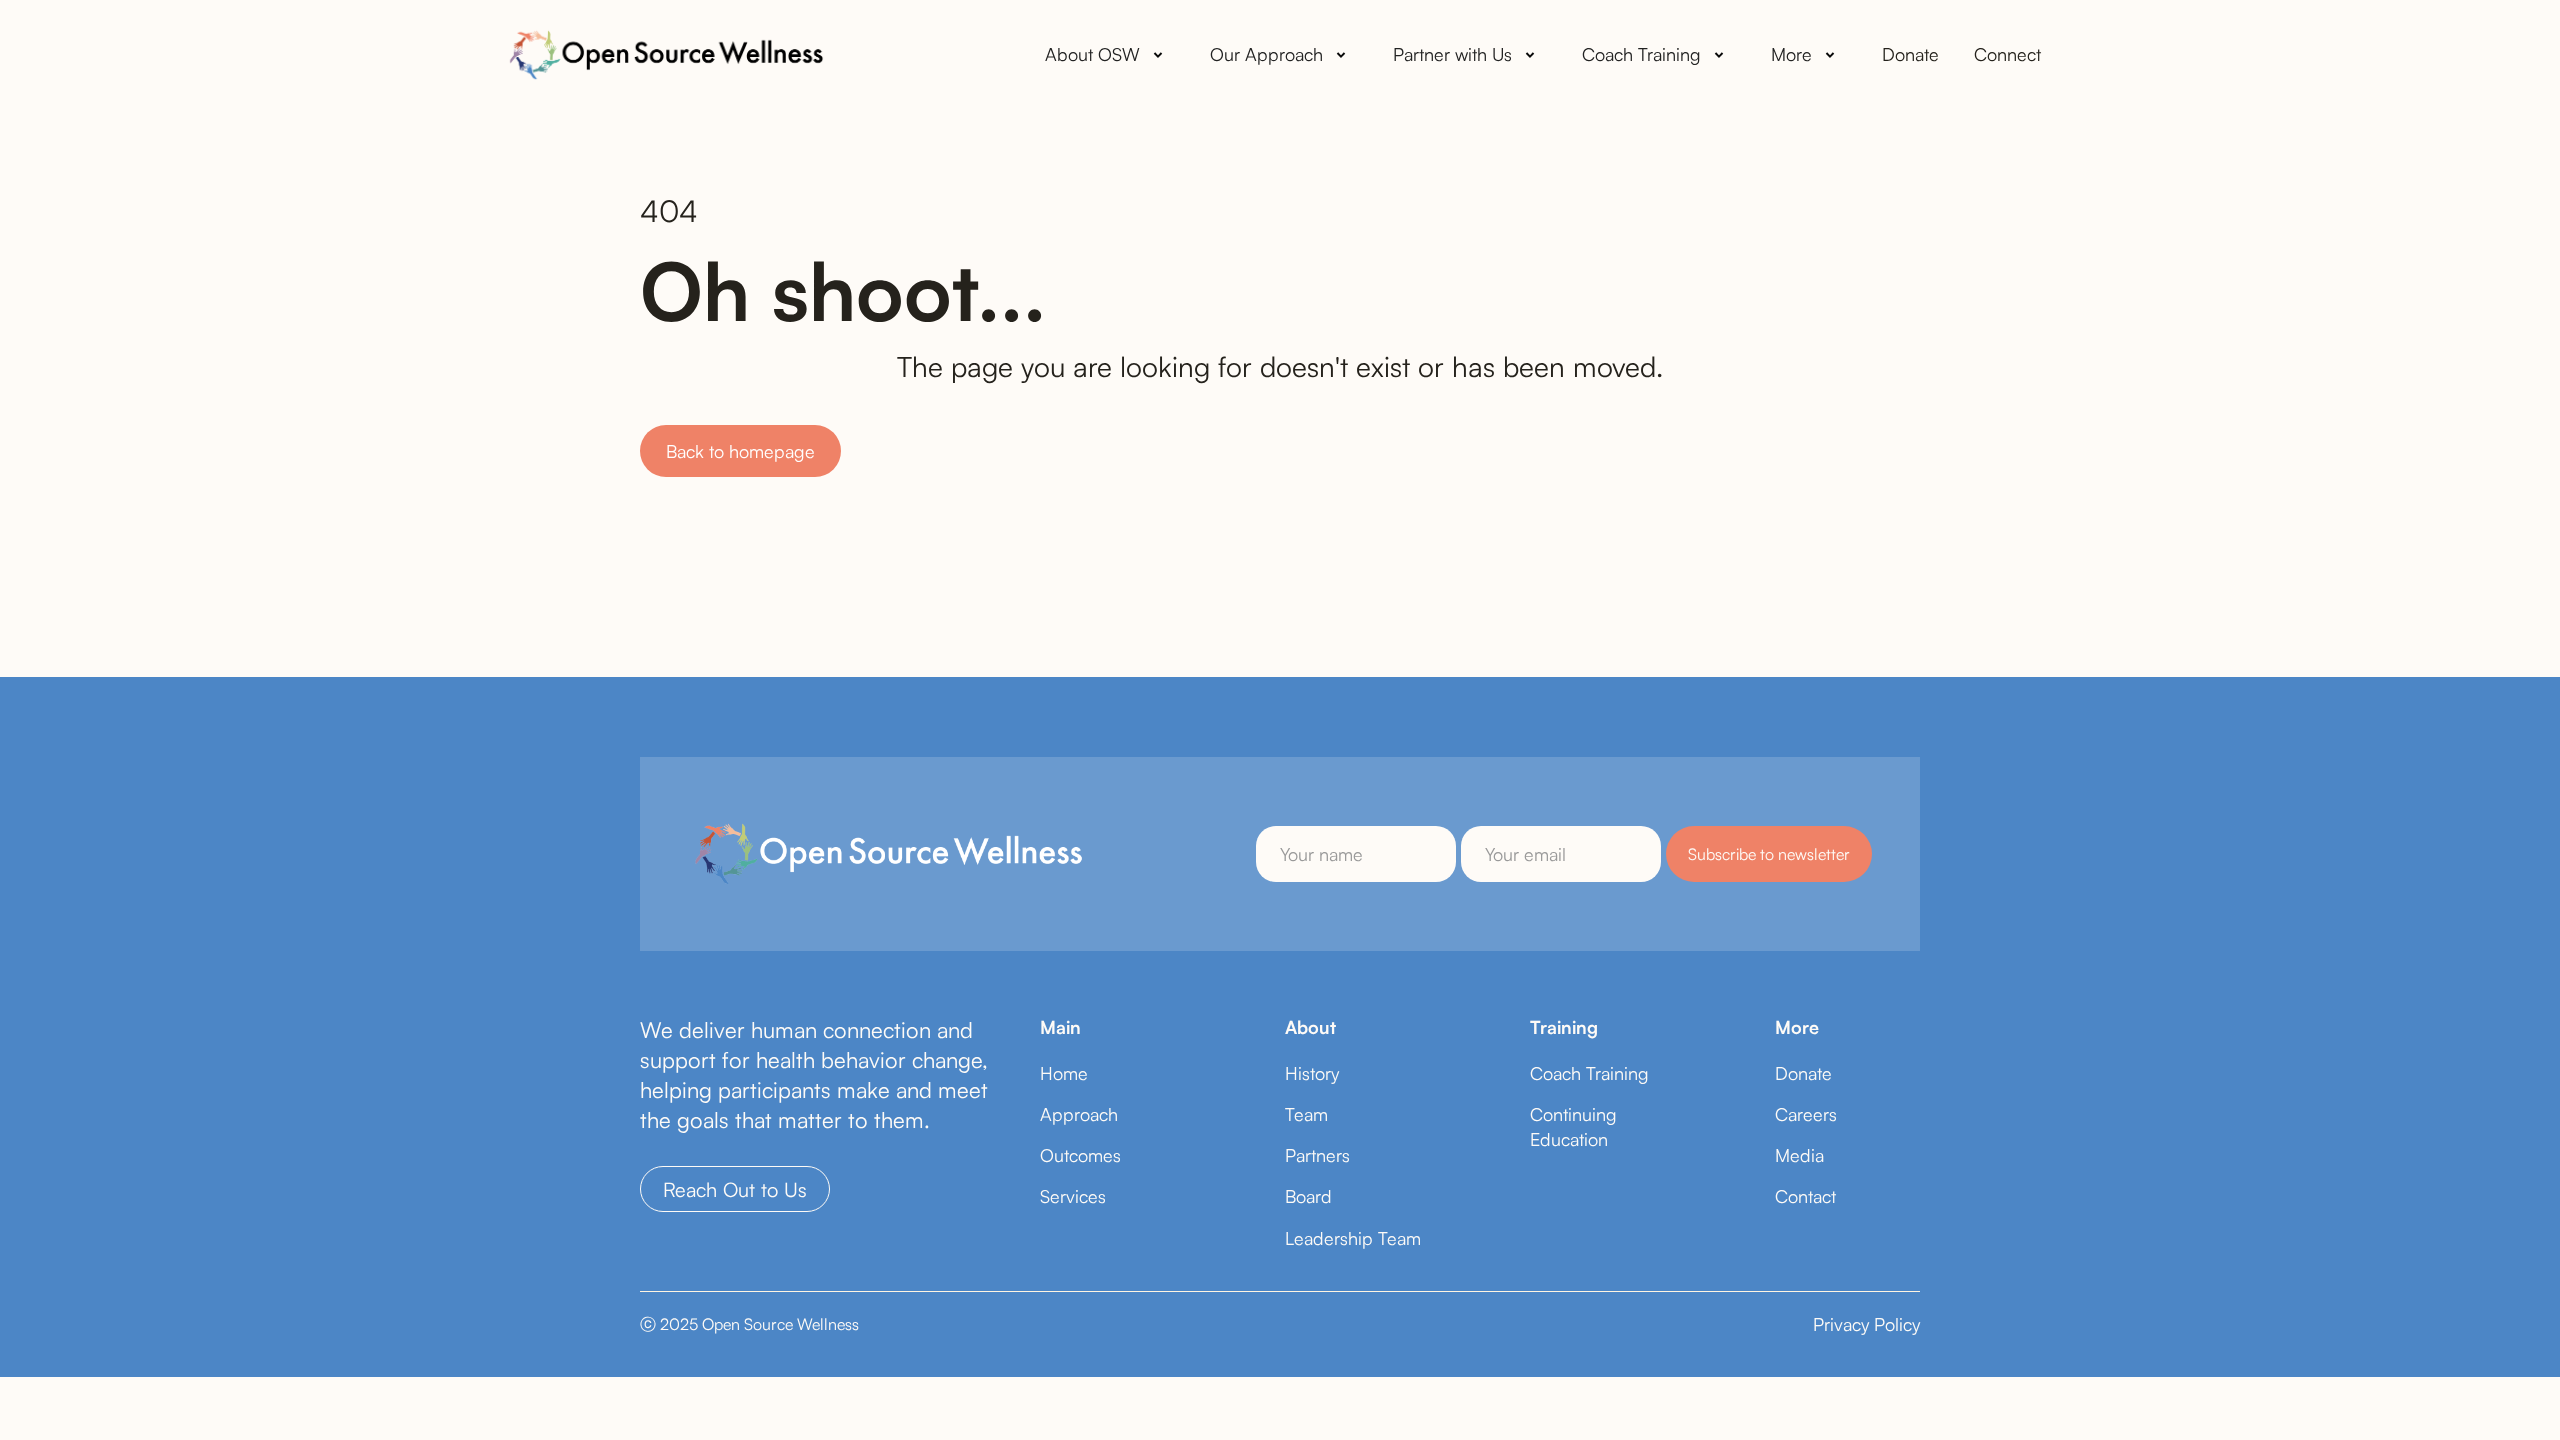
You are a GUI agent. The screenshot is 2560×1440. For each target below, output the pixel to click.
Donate (1910, 54)
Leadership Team (1353, 1238)
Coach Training (1589, 1073)
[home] (665, 55)
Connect (2007, 54)
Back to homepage (740, 451)
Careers (1806, 1114)
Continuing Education (1573, 1126)
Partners (1317, 1155)
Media (1799, 1155)
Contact (1805, 1196)
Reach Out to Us (735, 1189)
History (1312, 1073)
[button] (1107, 55)
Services (1073, 1196)
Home (1064, 1073)
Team (1306, 1114)
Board (1308, 1196)
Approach (1079, 1114)
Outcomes (1080, 1155)
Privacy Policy (1866, 1324)
